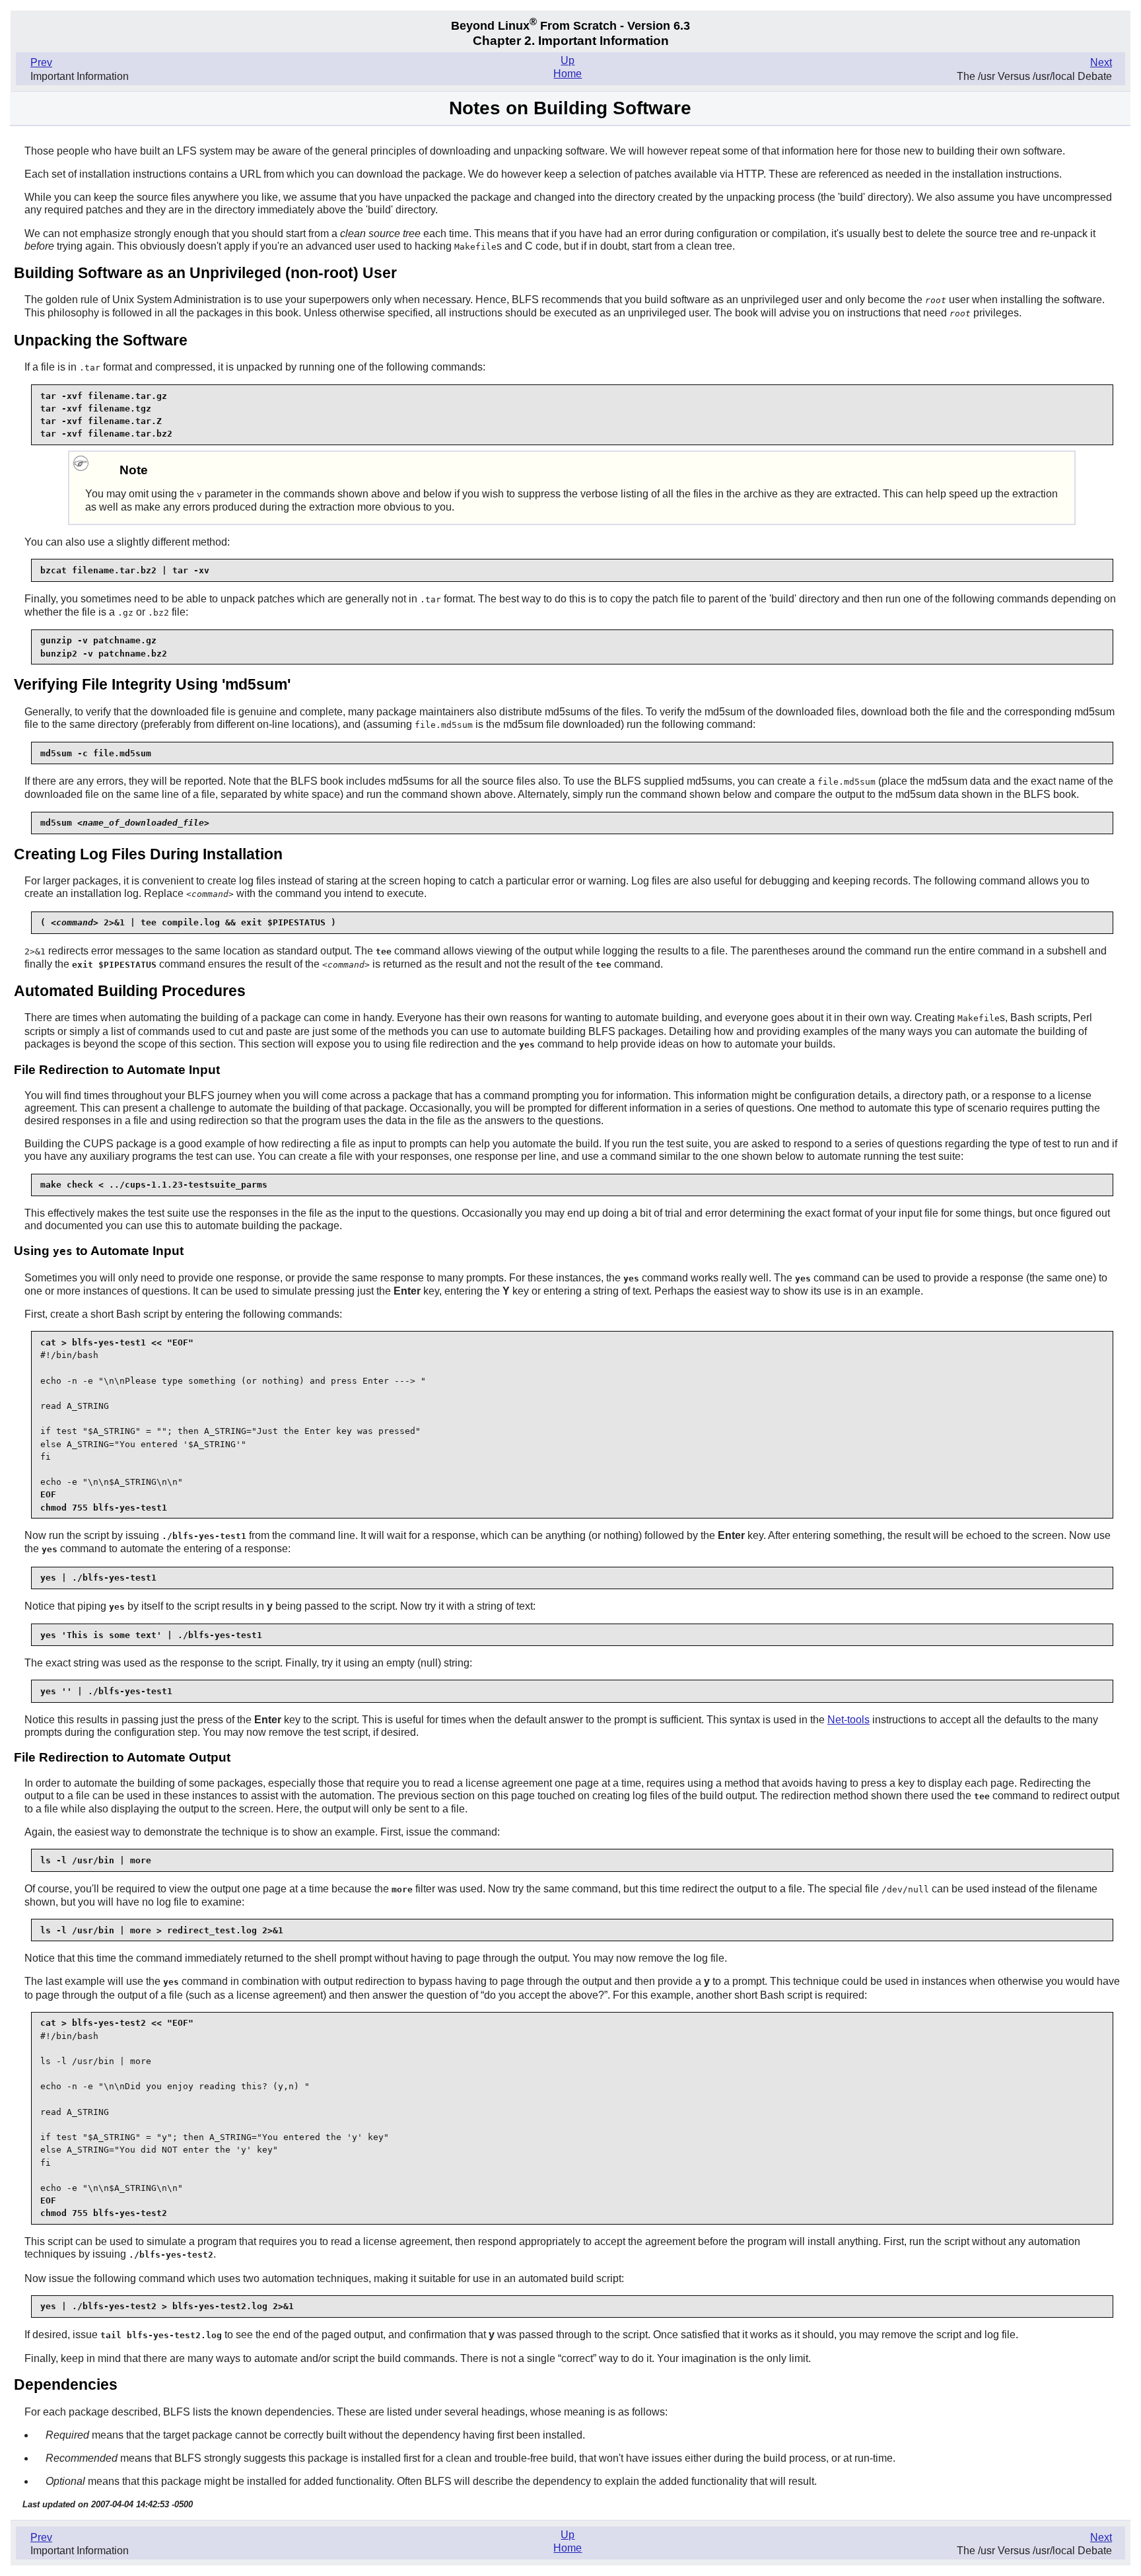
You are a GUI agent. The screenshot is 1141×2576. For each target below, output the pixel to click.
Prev (41, 62)
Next (1101, 62)
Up (568, 60)
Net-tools (848, 1720)
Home (568, 74)
